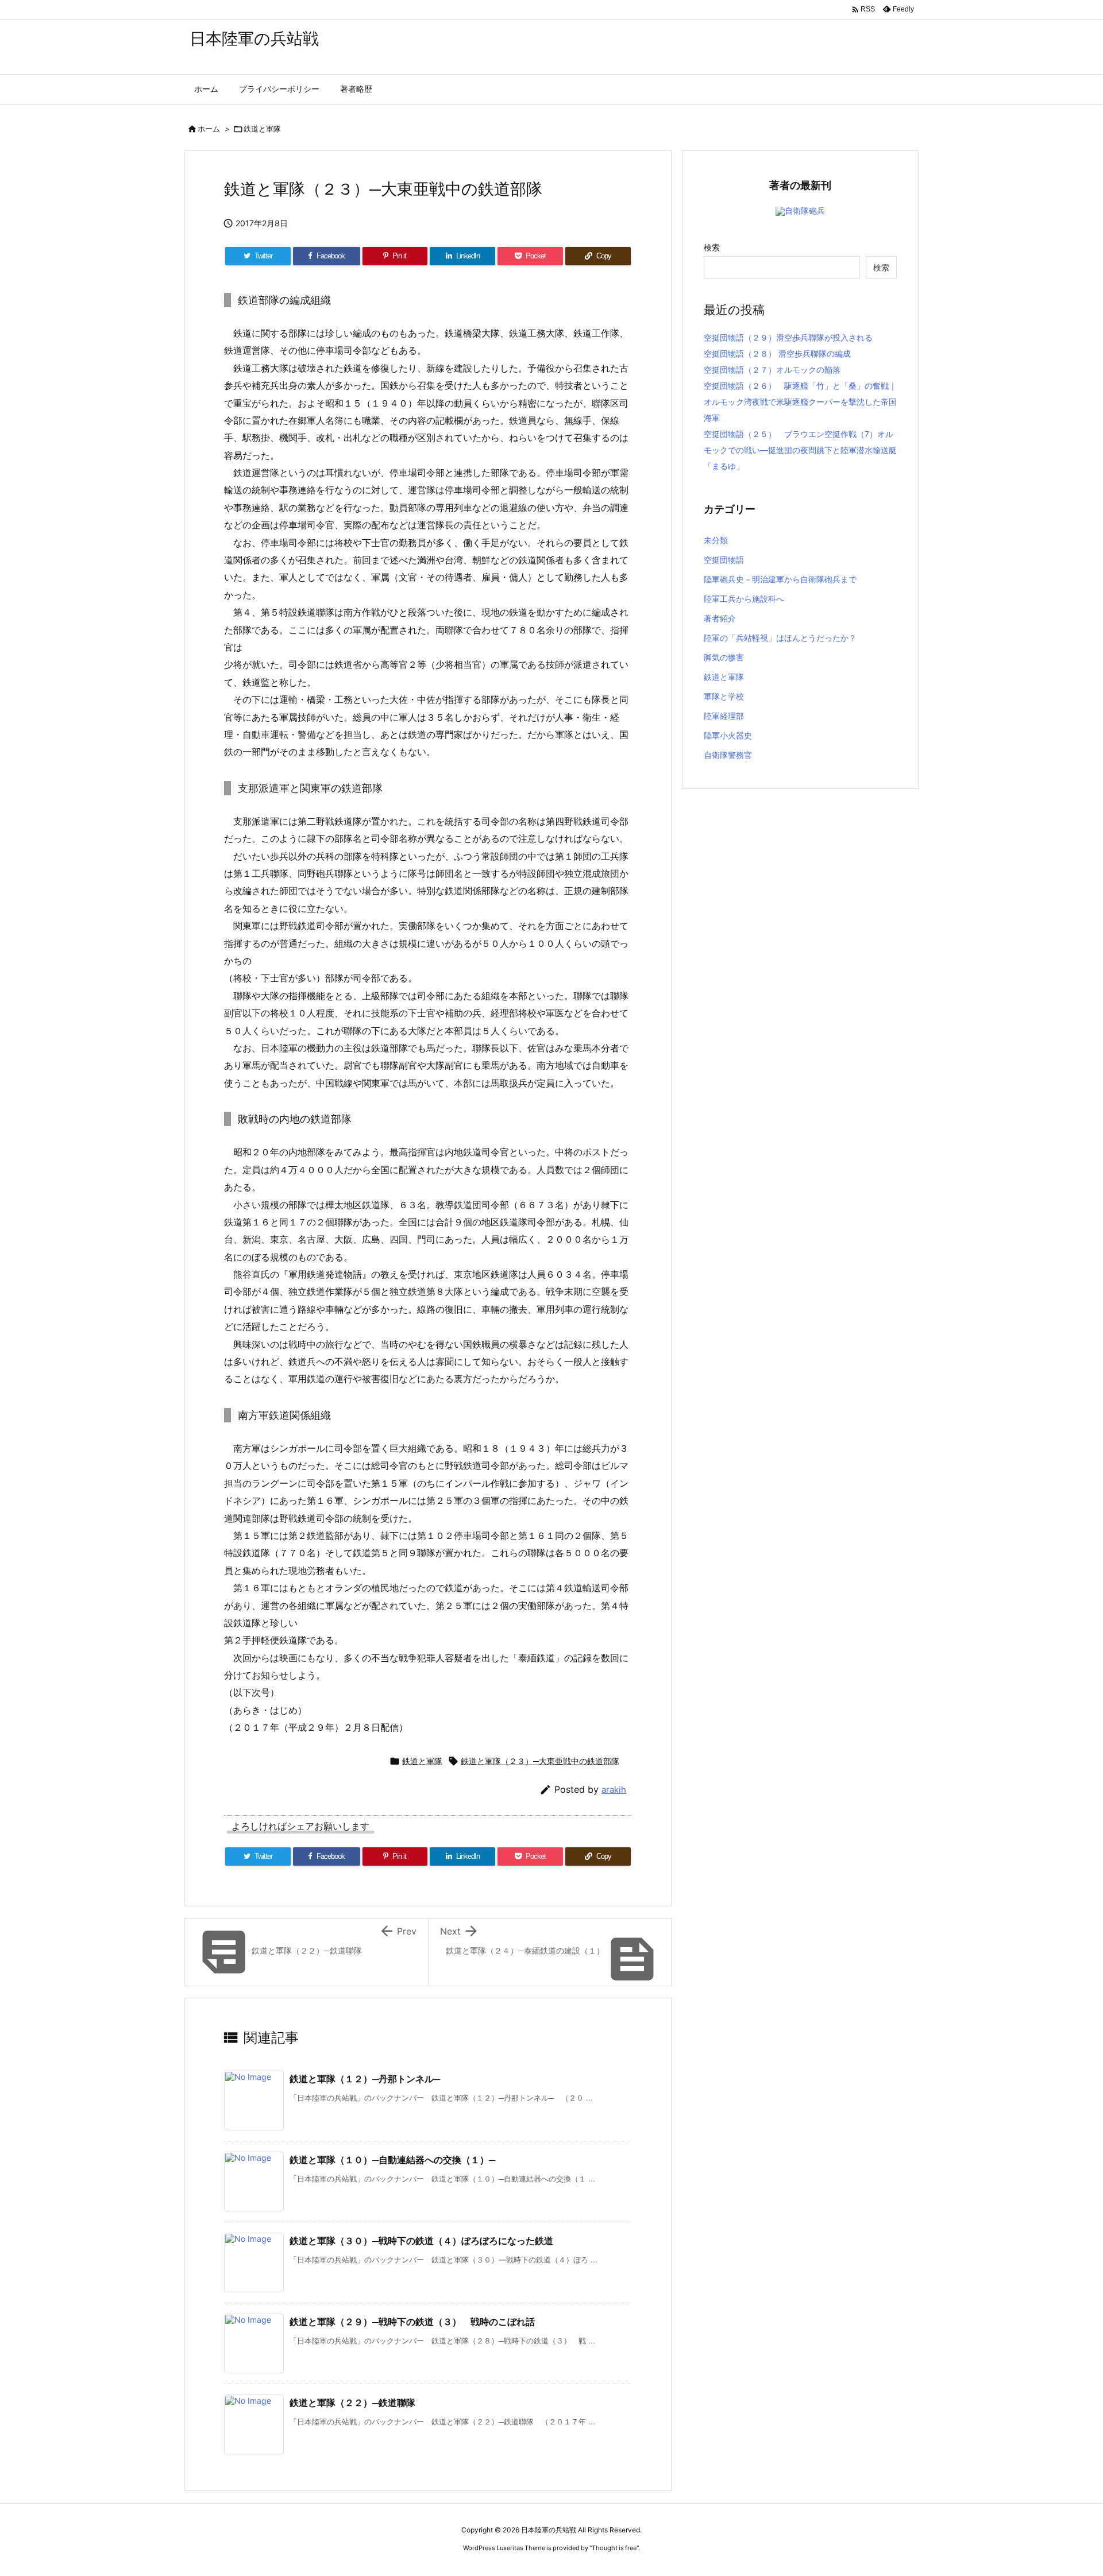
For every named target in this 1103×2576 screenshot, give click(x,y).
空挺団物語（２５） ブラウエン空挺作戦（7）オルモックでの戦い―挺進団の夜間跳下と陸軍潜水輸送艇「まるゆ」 (800, 450)
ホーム (209, 129)
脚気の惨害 (724, 657)
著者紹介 (720, 618)
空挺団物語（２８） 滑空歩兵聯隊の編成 (777, 353)
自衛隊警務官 (728, 755)
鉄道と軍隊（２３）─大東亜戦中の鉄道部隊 (540, 1761)
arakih (614, 1790)
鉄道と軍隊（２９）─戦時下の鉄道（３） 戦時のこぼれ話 (412, 2322)
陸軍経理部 (724, 716)
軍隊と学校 (724, 696)
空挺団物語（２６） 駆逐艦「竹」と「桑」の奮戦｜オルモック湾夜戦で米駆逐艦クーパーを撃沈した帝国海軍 (800, 402)
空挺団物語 (724, 560)
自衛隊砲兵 (805, 210)
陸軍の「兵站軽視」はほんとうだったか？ (780, 638)
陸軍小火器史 (728, 735)
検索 (712, 247)
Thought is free (614, 2548)
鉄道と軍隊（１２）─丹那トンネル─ (365, 2079)
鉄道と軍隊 (262, 129)
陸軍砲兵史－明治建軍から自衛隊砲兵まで (780, 579)
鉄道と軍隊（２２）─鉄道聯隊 (352, 2403)
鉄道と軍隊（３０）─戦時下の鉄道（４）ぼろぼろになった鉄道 (421, 2241)
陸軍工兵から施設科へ (744, 599)
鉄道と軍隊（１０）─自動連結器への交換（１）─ (392, 2160)
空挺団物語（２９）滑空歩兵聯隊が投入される (788, 337)
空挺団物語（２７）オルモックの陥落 (772, 370)
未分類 (716, 540)
